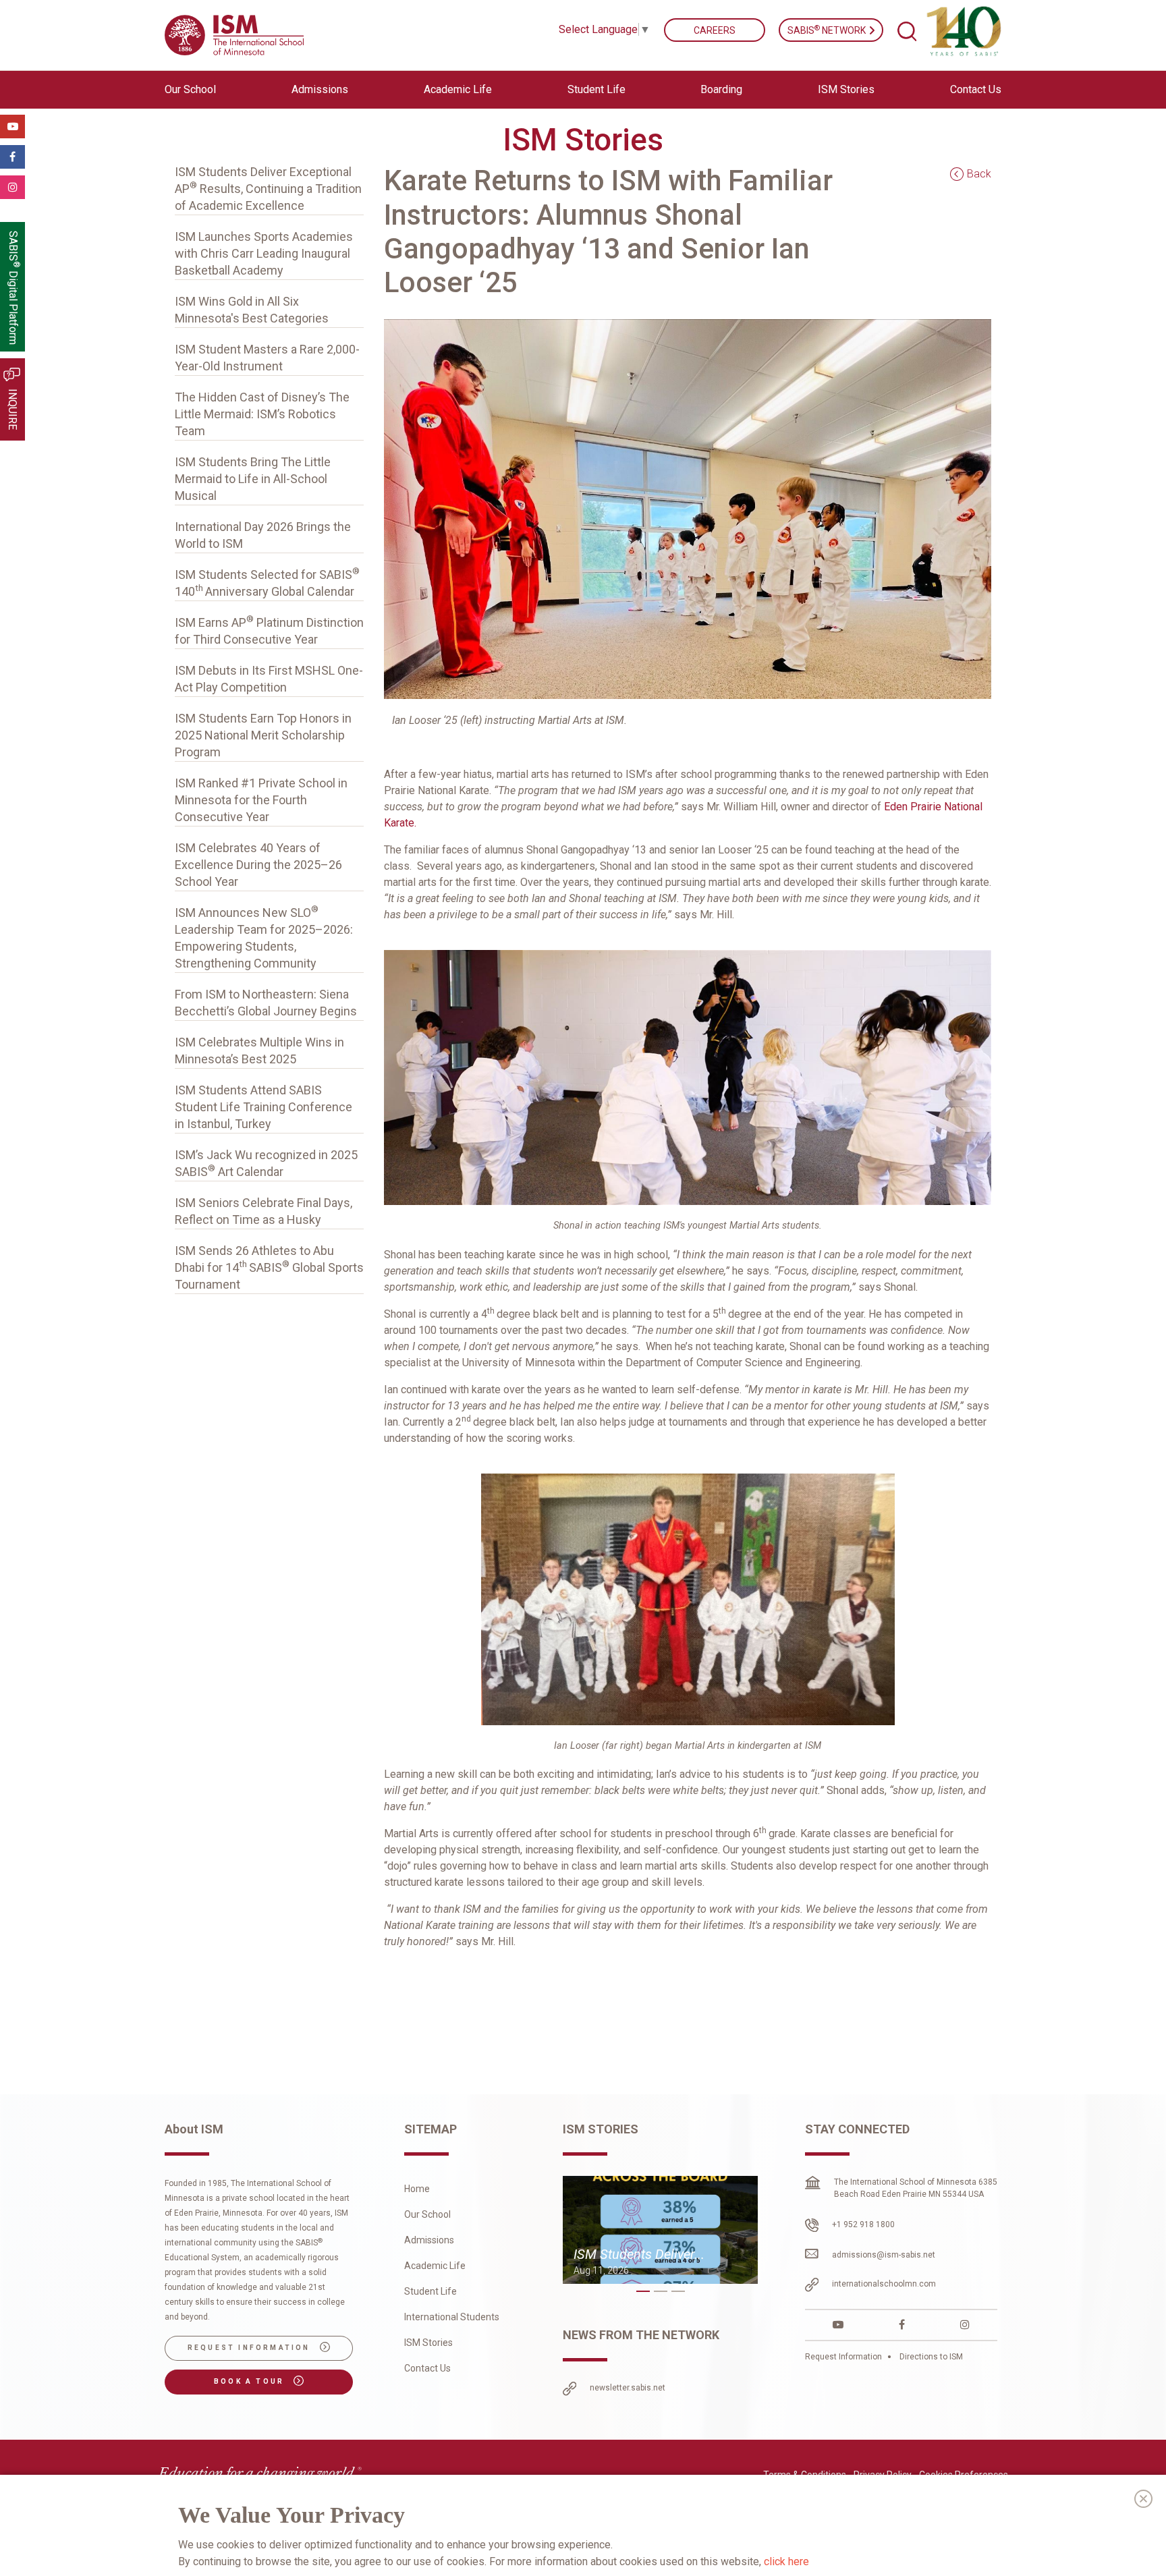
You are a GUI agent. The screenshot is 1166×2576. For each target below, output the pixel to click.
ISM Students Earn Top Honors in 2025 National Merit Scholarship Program (263, 735)
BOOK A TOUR (251, 2381)
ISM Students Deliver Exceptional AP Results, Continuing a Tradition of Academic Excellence (268, 189)
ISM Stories (846, 89)
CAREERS (715, 30)
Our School (427, 2214)
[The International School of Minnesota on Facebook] (902, 2325)
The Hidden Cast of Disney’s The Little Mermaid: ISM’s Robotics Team (262, 414)
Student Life (431, 2291)
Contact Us (976, 89)
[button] (643, 2291)
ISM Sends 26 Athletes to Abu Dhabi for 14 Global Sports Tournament (269, 1267)
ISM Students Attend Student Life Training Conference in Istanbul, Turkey (263, 1107)
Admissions (429, 2240)
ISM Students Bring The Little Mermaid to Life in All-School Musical (253, 479)
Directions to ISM (930, 2357)
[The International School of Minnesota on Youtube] (838, 2325)
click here (786, 2561)
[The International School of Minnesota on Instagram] (965, 2325)
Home (417, 2189)
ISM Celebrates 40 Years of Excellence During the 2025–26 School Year (258, 865)
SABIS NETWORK (828, 30)
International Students (452, 2317)
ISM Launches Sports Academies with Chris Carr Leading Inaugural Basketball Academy (264, 253)
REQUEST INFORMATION (251, 2348)
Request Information (844, 2357)
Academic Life (435, 2266)
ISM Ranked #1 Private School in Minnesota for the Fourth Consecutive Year (261, 800)
